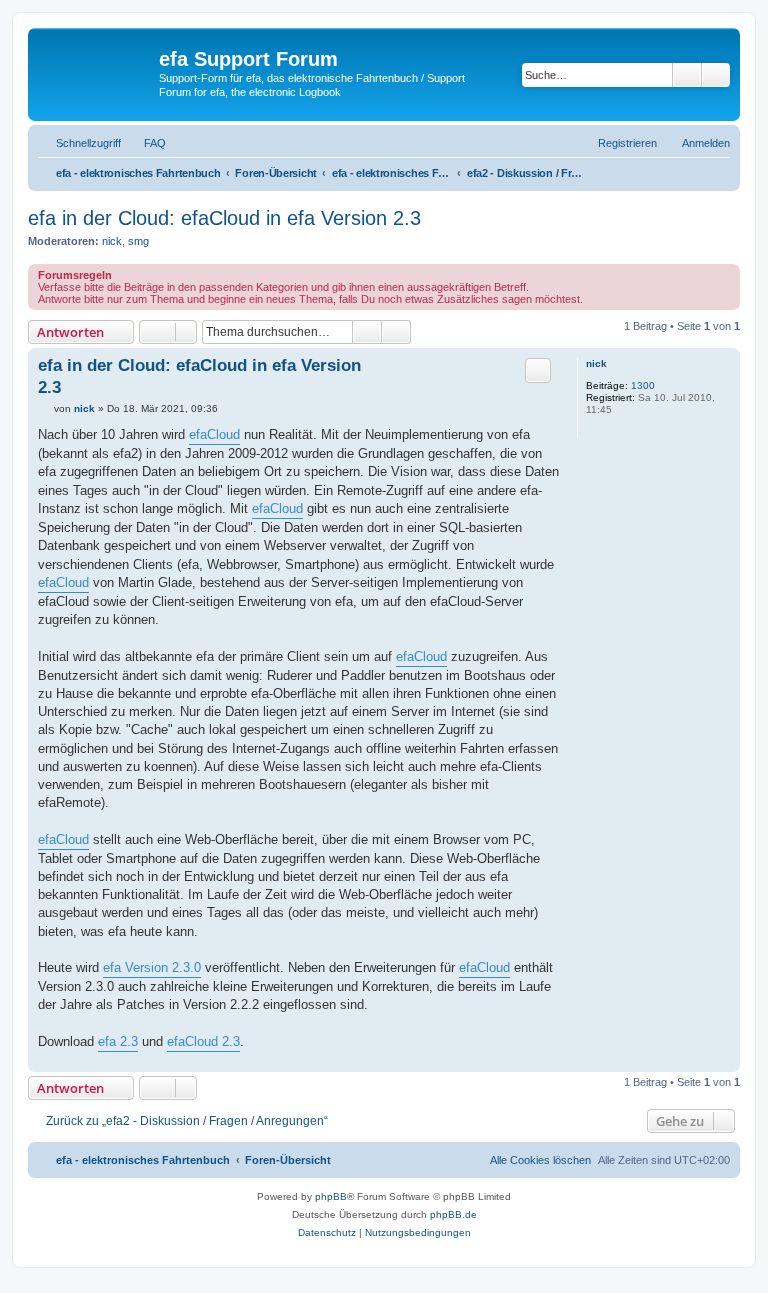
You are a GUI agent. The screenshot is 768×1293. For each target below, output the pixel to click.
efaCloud (214, 434)
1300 (643, 385)
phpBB (331, 1196)
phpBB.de (453, 1214)
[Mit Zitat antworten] (538, 370)
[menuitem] (146, 143)
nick (112, 241)
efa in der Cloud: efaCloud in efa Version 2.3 (224, 218)
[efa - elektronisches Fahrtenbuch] (96, 74)
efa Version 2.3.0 (152, 967)
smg (138, 241)
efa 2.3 (118, 1041)
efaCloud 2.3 (203, 1041)
